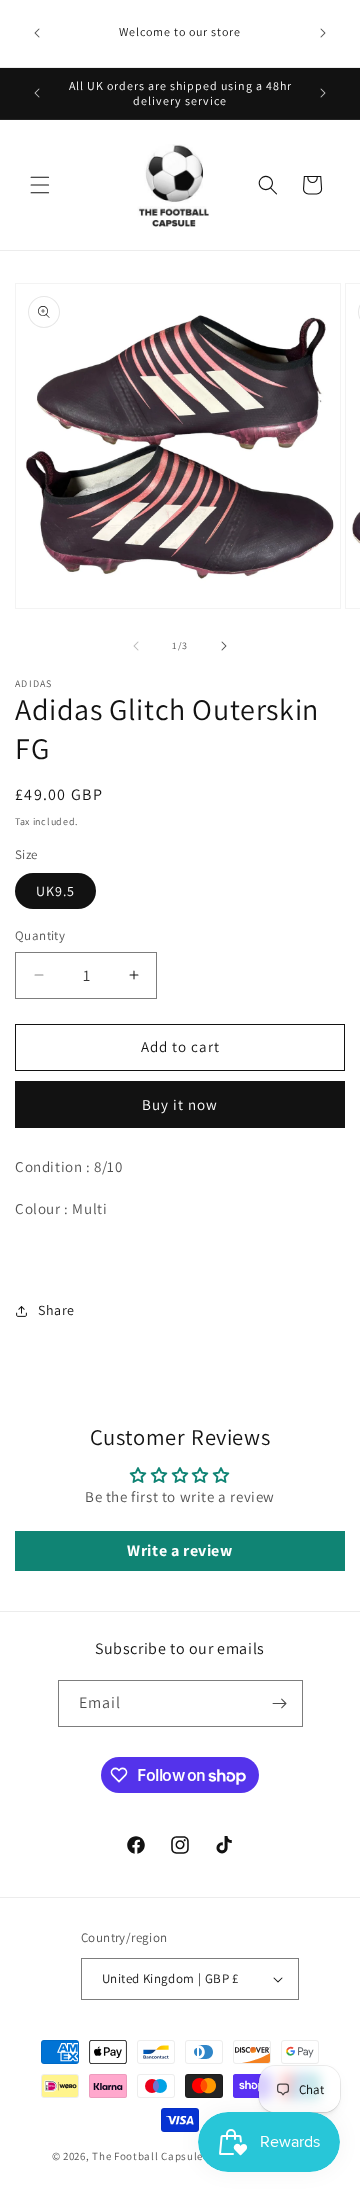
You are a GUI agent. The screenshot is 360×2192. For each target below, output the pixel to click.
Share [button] (56, 1310)
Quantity (40, 935)
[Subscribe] (280, 1703)
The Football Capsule (147, 2156)
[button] (40, 185)
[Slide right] (224, 646)
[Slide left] (136, 646)
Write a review (179, 1550)
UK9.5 (55, 891)
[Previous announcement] (37, 33)
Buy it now (180, 1104)
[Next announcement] (323, 33)
